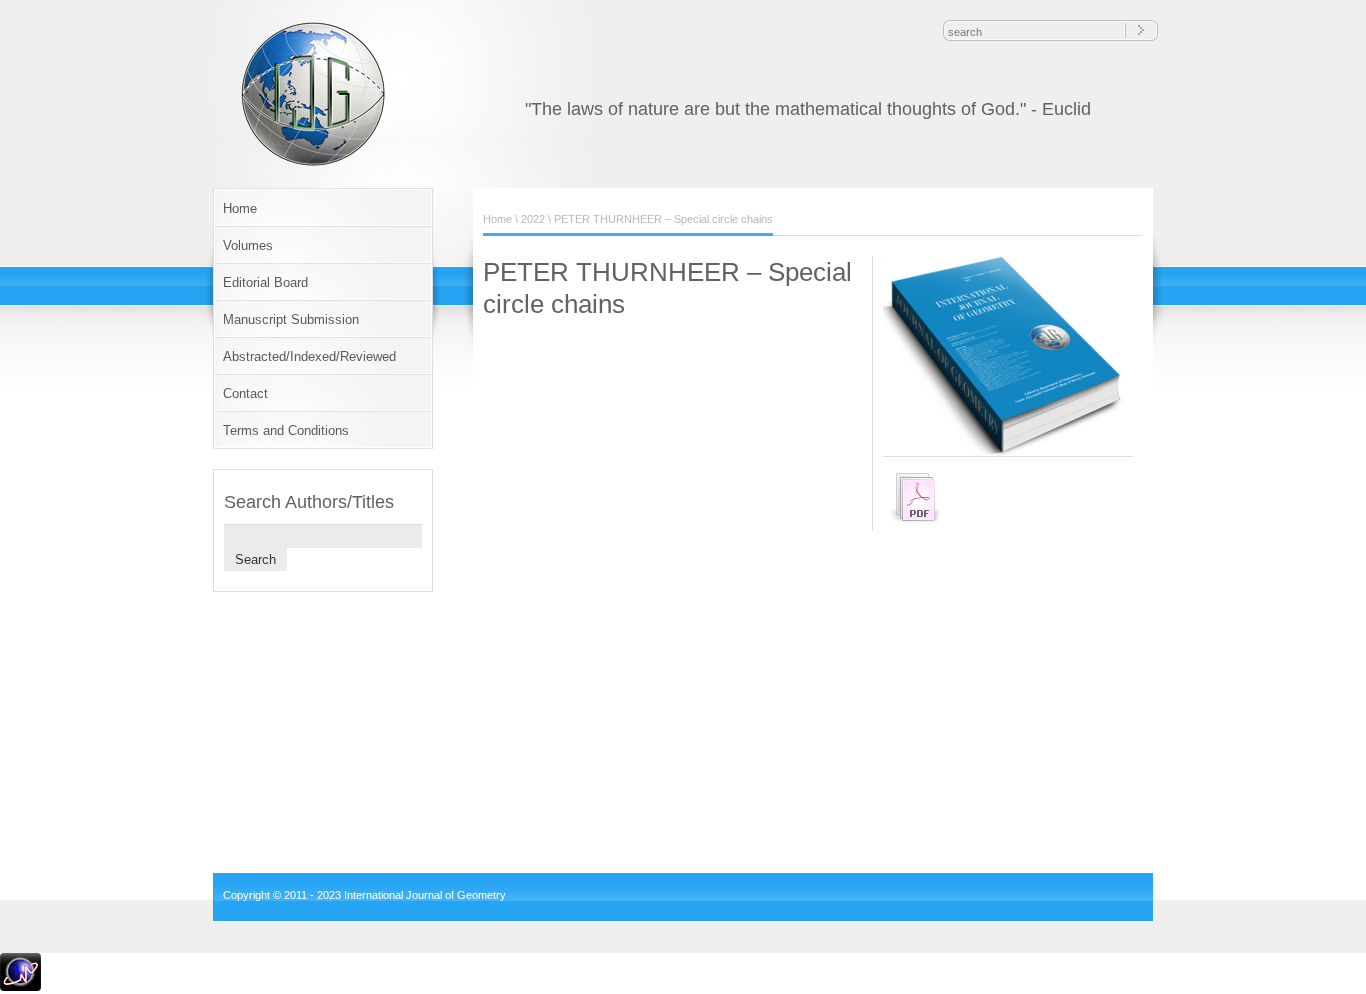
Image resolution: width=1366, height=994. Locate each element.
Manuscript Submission (291, 319)
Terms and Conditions (286, 430)
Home (240, 208)
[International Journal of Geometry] (315, 164)
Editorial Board (265, 282)
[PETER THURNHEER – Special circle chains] (1013, 452)
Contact (245, 393)
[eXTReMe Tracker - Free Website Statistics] (20, 987)
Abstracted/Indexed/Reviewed (309, 356)
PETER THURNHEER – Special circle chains (663, 219)
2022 (533, 219)
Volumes (248, 245)
